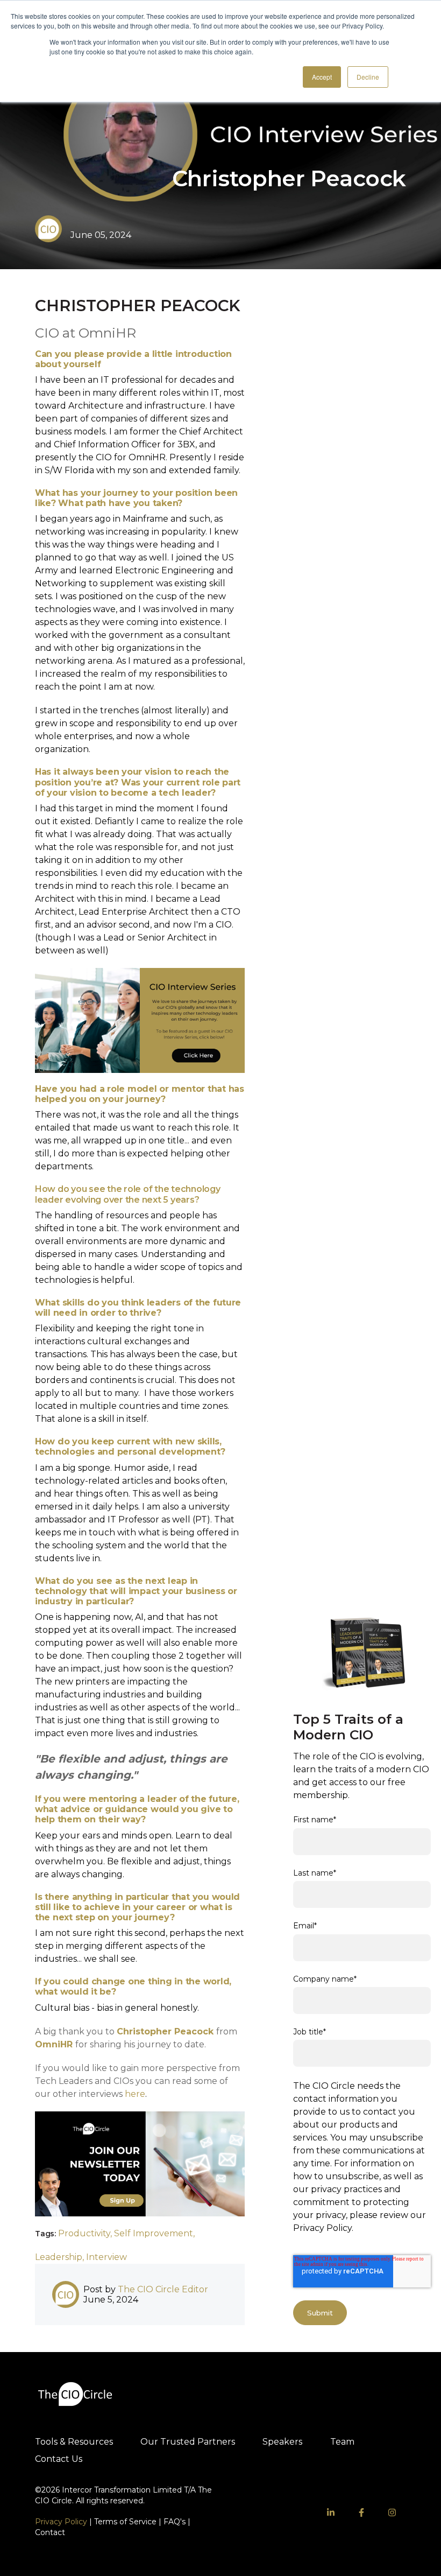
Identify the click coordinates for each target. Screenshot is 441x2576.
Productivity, (86, 2233)
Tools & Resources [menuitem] (74, 2442)
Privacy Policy (61, 2522)
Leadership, (61, 2257)
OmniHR (54, 2044)
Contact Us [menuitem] (59, 2459)
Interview (106, 2257)
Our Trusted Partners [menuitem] (188, 2442)
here (135, 2094)
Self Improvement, (154, 2233)
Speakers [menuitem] (282, 2442)
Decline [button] (368, 77)
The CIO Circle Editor (163, 2289)
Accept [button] (322, 77)
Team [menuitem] (342, 2442)
